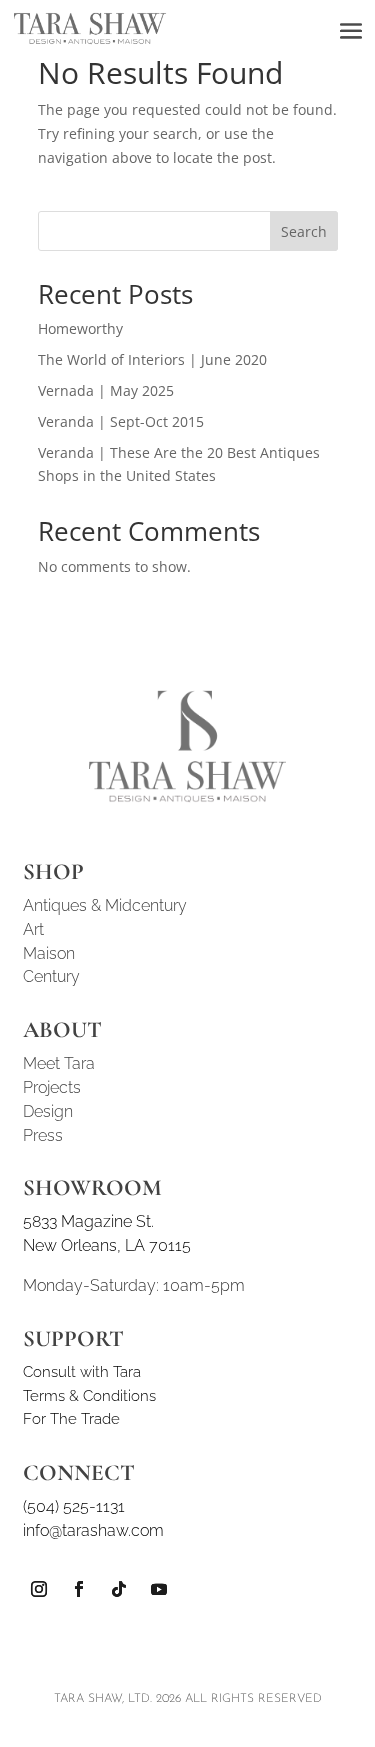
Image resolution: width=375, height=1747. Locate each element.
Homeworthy (80, 328)
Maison (49, 953)
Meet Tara (59, 1063)
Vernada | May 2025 (106, 390)
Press (43, 1135)
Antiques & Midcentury (105, 905)
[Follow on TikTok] (119, 1589)
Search (304, 231)
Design (48, 1111)
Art (33, 929)
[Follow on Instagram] (39, 1589)
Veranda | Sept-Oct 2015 (121, 421)
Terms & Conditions (89, 1396)
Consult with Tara (82, 1372)
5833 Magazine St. (88, 1221)
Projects (52, 1087)
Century (51, 976)
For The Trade (71, 1419)
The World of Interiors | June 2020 (152, 359)
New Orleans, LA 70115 (107, 1245)
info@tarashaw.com (93, 1530)
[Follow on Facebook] (79, 1589)
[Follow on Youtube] (159, 1589)
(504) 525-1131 (74, 1506)
